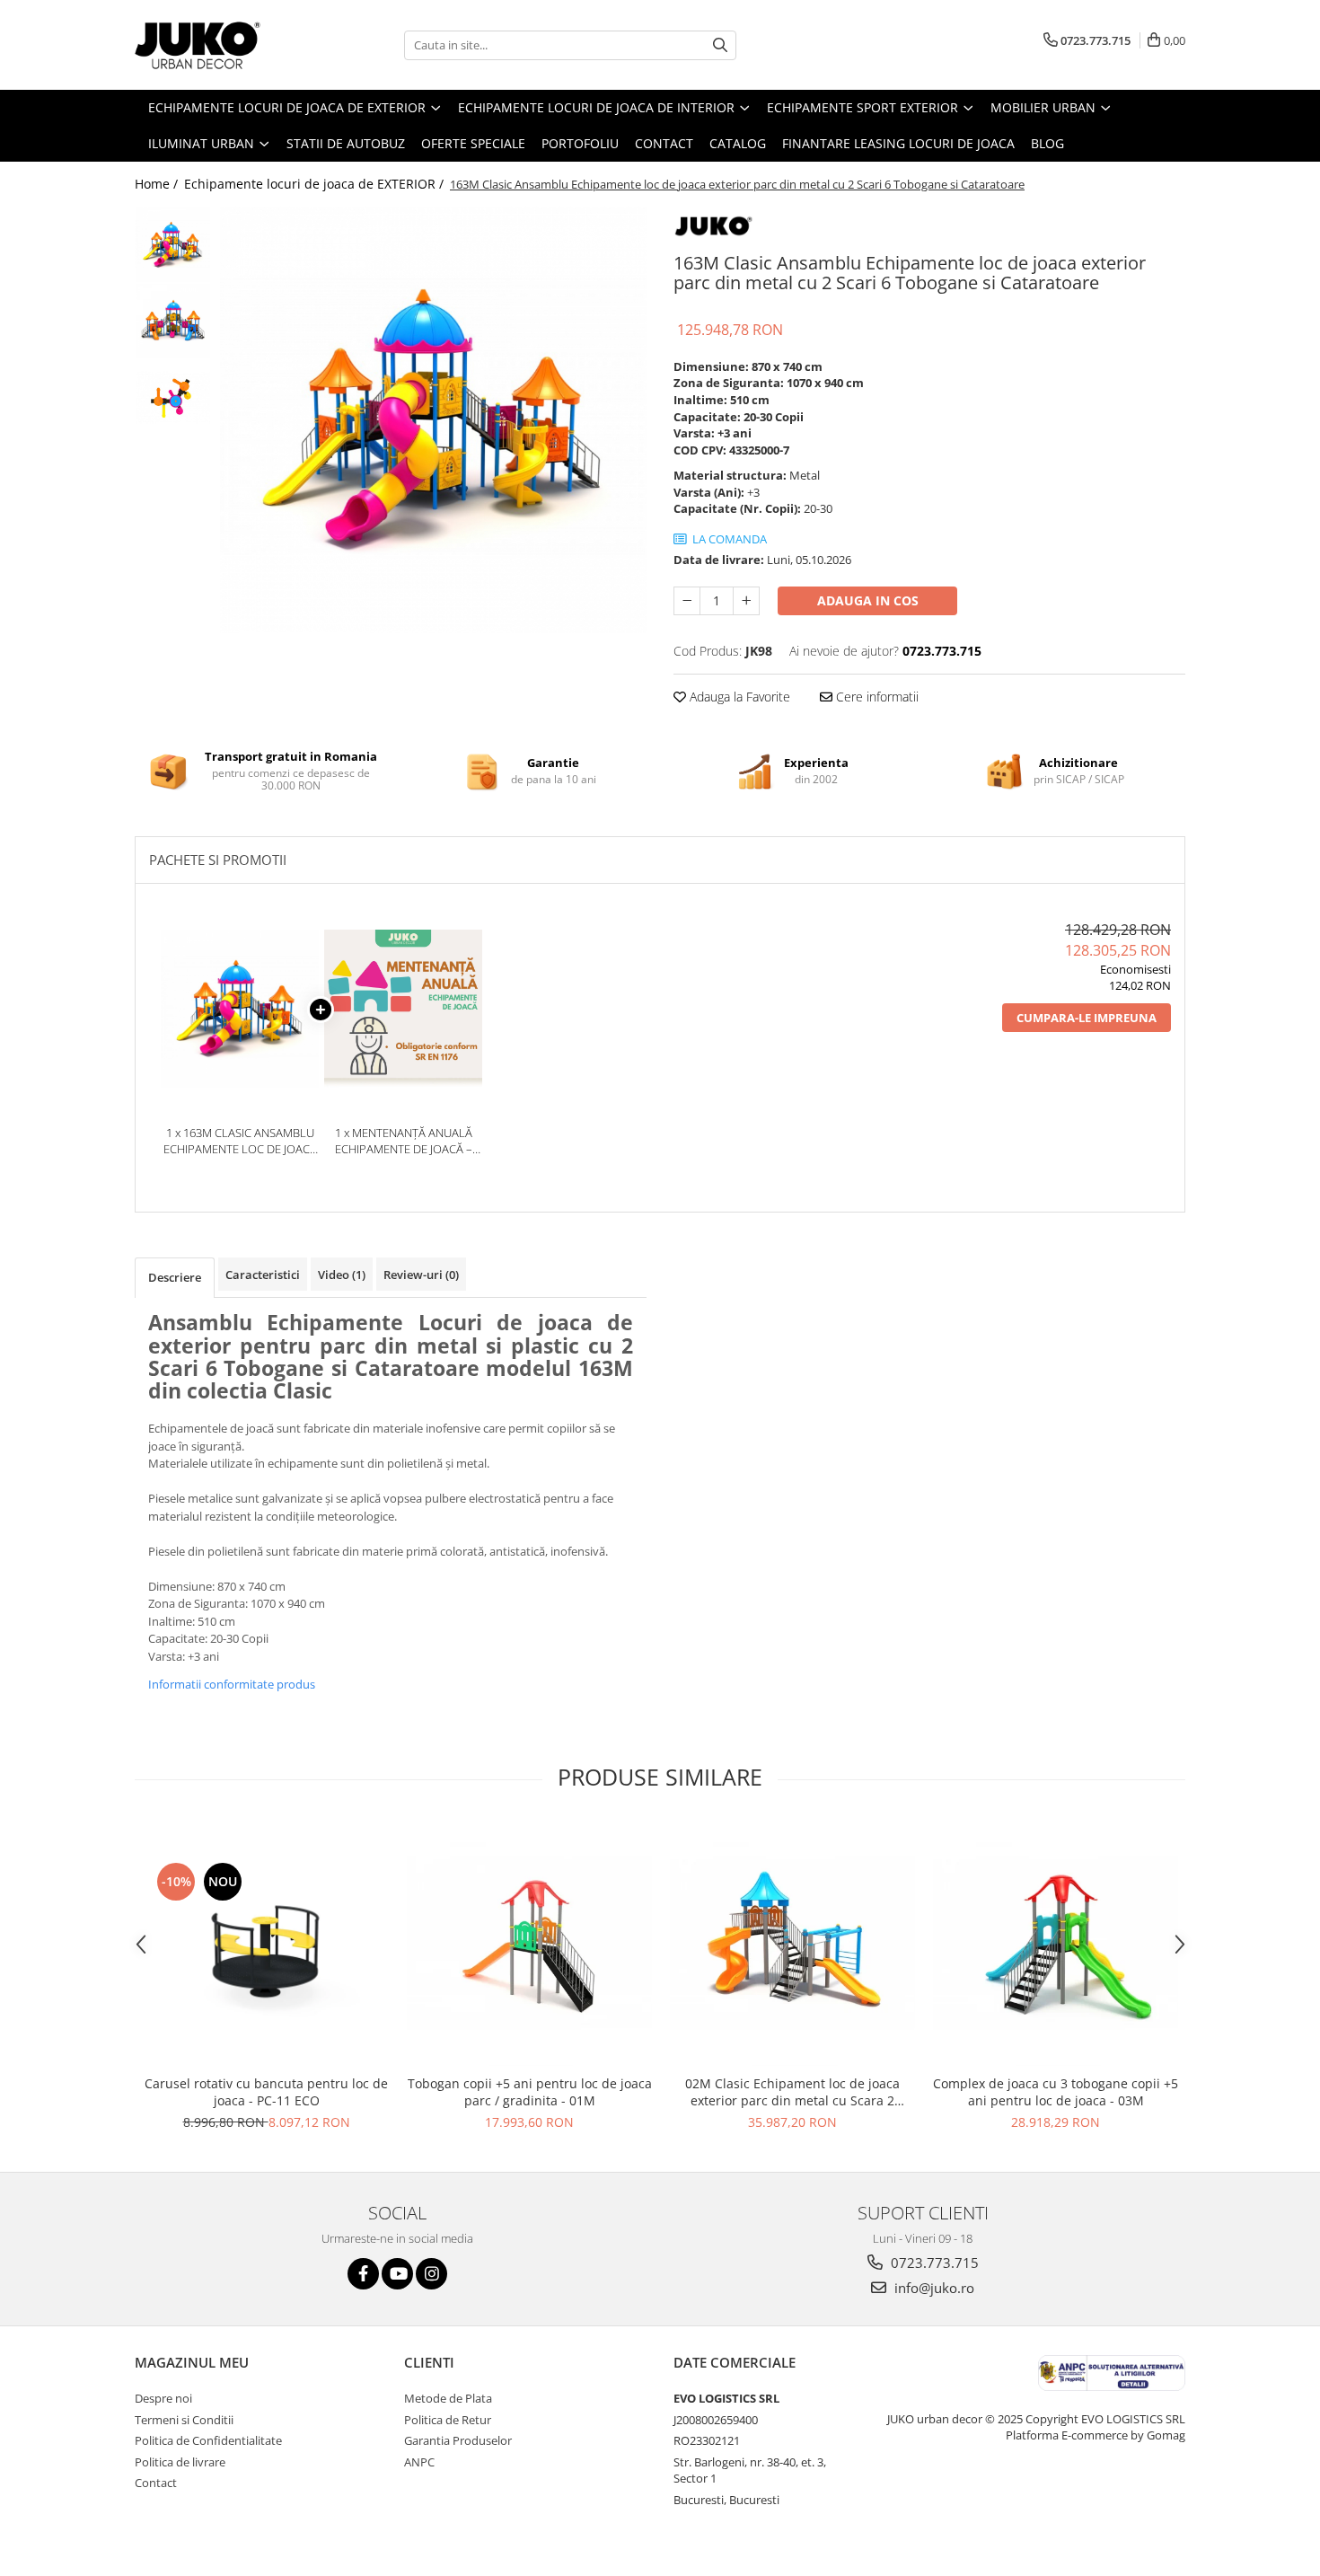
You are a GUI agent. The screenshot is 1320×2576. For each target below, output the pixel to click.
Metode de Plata (448, 2398)
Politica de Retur (448, 2420)
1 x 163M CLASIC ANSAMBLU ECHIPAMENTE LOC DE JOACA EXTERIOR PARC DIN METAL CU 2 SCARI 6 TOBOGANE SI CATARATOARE (240, 1141)
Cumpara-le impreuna (1087, 1018)
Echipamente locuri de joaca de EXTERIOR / (316, 184)
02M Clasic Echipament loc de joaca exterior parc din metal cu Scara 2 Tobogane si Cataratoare (792, 2092)
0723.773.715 (933, 2263)
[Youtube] (397, 2274)
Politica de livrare (180, 2462)
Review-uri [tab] (421, 1275)
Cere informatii (876, 697)
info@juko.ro (933, 2288)
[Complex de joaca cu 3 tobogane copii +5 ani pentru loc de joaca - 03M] (1056, 1943)
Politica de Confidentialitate (208, 2440)
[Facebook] (363, 2274)
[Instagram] (431, 2274)
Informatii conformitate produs (232, 1684)
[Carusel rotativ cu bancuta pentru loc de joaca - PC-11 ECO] (266, 1944)
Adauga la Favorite (738, 697)
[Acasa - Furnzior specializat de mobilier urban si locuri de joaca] (224, 45)
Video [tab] (342, 1275)
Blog (1047, 143)
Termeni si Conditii (184, 2420)
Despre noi (163, 2398)
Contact (664, 143)
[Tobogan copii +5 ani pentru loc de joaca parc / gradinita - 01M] (529, 1943)
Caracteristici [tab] (263, 1275)
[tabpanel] (433, 420)
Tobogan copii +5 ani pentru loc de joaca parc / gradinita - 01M (530, 2092)
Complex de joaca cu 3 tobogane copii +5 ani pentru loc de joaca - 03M (1056, 2092)
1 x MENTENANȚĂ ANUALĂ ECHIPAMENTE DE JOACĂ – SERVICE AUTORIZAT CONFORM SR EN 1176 (404, 1141)
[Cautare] (720, 45)
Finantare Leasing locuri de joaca (898, 143)
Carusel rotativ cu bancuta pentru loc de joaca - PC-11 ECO (266, 2092)
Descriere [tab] (175, 1277)
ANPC (419, 2462)
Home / (158, 184)
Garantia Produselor (458, 2440)
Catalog (738, 143)
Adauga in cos (868, 600)
